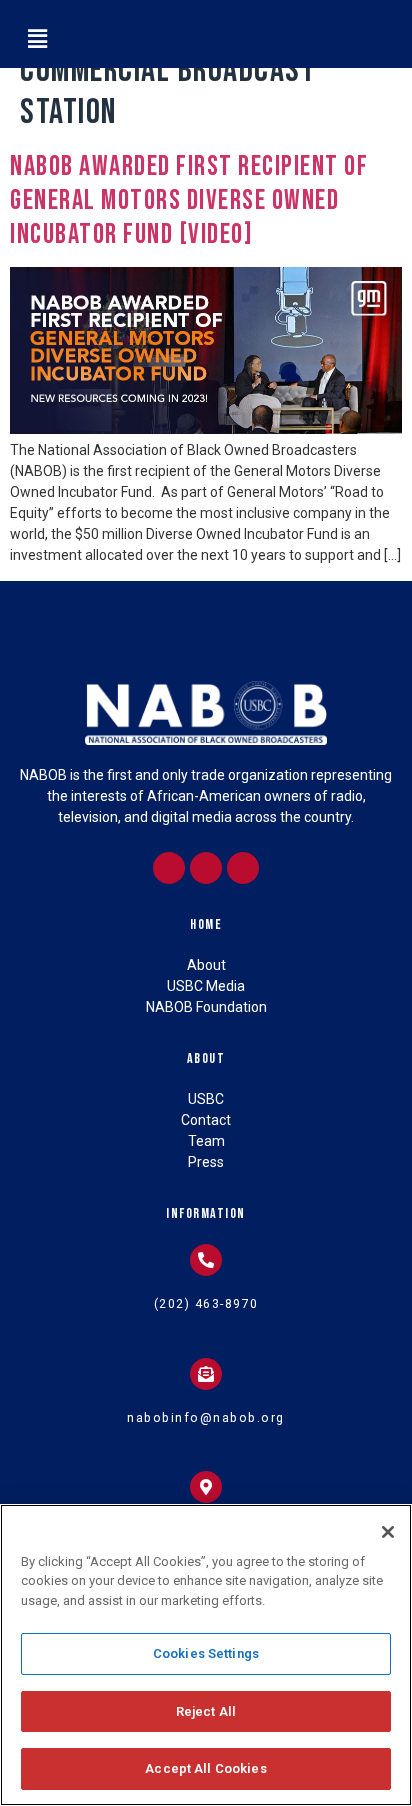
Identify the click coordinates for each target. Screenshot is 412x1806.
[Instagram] (169, 868)
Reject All (206, 1711)
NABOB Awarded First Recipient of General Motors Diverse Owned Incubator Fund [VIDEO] (189, 200)
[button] (37, 39)
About (206, 1058)
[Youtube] (243, 868)
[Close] (388, 1532)
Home (206, 924)
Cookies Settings (206, 1653)
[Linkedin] (206, 868)
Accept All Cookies (205, 1768)
